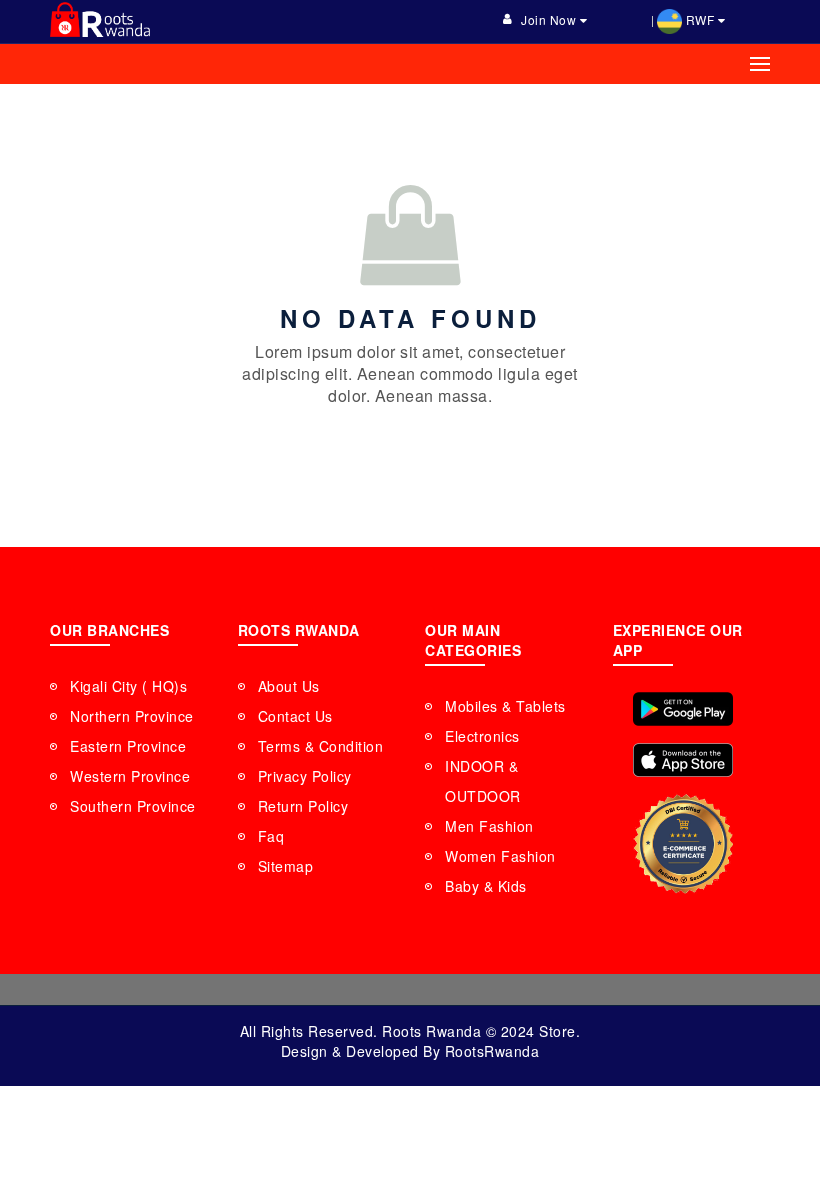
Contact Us (295, 716)
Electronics (482, 736)
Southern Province (133, 806)
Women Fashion (500, 856)
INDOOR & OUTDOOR (483, 781)
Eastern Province (128, 746)
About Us (289, 686)
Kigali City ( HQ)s (128, 686)
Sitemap (286, 866)
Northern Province (132, 716)
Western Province (130, 776)
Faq (271, 836)
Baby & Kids (486, 886)
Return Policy (303, 806)
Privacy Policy (305, 776)
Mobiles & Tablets (505, 706)
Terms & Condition (321, 746)
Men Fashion (489, 826)
